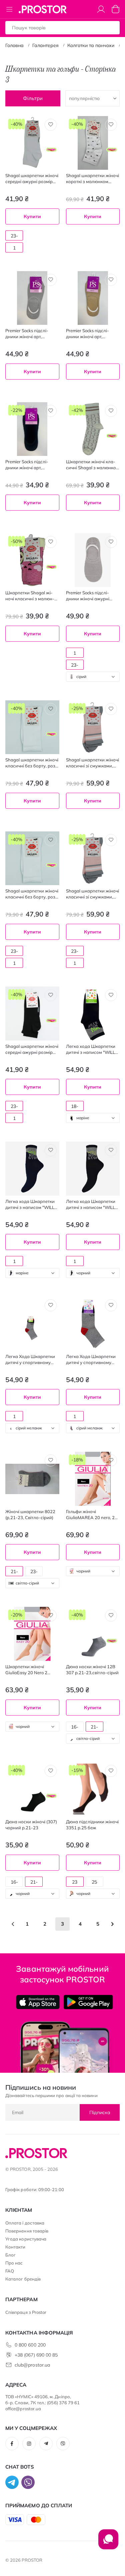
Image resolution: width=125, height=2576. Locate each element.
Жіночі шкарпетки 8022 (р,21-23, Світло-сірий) (30, 1514)
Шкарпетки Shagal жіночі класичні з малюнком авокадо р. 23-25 (30, 596)
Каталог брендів (23, 2279)
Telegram (46, 2444)
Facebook (12, 2444)
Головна (14, 45)
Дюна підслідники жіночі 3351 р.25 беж (92, 1825)
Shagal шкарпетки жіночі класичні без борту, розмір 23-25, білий (32, 763)
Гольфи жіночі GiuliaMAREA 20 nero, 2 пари (90, 1515)
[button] (51, 125)
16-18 (75, 1728)
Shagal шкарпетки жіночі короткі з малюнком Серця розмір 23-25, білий (92, 179)
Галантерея (45, 45)
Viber (63, 2444)
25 (94, 1882)
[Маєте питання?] (108, 2543)
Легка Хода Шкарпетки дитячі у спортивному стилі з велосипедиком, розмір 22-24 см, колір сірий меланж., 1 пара (91, 1360)
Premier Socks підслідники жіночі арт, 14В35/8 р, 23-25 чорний (32, 465)
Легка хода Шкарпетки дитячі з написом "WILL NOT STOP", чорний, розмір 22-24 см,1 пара (92, 1204)
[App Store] (38, 2002)
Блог (10, 2255)
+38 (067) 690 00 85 (36, 2355)
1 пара (14, 249)
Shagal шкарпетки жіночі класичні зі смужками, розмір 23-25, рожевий (92, 763)
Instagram (29, 2444)
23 (75, 1882)
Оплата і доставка (25, 2223)
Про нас (14, 2263)
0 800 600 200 (30, 2345)
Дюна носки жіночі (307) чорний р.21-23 (31, 1825)
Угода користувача (26, 2239)
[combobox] (93, 677)
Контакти (15, 2247)
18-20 (75, 1107)
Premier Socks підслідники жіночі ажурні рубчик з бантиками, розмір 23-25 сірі (88, 596)
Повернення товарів (27, 2231)
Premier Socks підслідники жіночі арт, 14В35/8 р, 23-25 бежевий (87, 334)
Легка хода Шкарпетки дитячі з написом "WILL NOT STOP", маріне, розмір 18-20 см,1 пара (91, 1049)
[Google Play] (88, 2002)
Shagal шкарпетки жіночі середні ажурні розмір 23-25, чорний (32, 1049)
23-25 (14, 237)
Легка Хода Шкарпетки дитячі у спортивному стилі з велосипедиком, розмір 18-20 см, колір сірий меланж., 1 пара (30, 1360)
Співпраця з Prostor (26, 2312)
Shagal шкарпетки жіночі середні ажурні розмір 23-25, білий (32, 179)
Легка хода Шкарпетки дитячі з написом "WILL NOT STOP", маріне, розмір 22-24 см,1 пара (31, 1204)
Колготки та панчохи (91, 45)
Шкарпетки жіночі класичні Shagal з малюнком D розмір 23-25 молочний (92, 465)
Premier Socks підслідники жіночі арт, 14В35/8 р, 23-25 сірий (29, 334)
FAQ (10, 2271)
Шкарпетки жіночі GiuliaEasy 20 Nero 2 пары (26, 1670)
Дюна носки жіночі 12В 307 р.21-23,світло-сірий (92, 1670)
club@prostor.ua (32, 2365)
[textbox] (93, 677)
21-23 (14, 1572)
